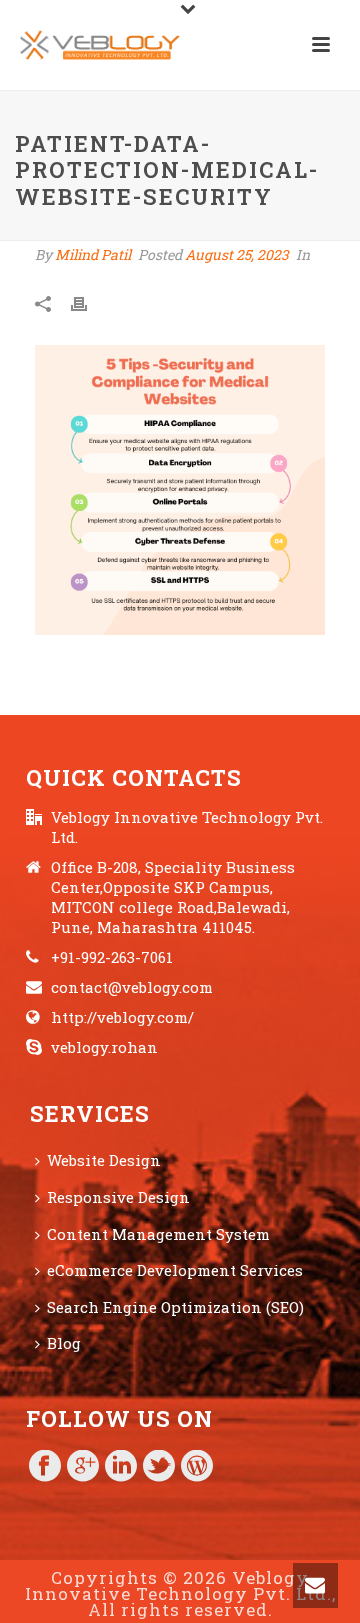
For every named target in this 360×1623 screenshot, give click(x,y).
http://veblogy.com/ (122, 1017)
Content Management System (158, 1234)
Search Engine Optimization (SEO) (175, 1307)
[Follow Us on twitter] (159, 1467)
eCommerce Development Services (175, 1270)
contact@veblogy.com (132, 987)
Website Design (104, 1160)
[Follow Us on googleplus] (83, 1467)
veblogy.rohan (104, 1047)
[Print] (89, 302)
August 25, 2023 (237, 254)
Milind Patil (93, 254)
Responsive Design (118, 1197)
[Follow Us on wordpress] (197, 1467)
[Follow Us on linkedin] (121, 1467)
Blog (64, 1343)
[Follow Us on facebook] (45, 1467)
